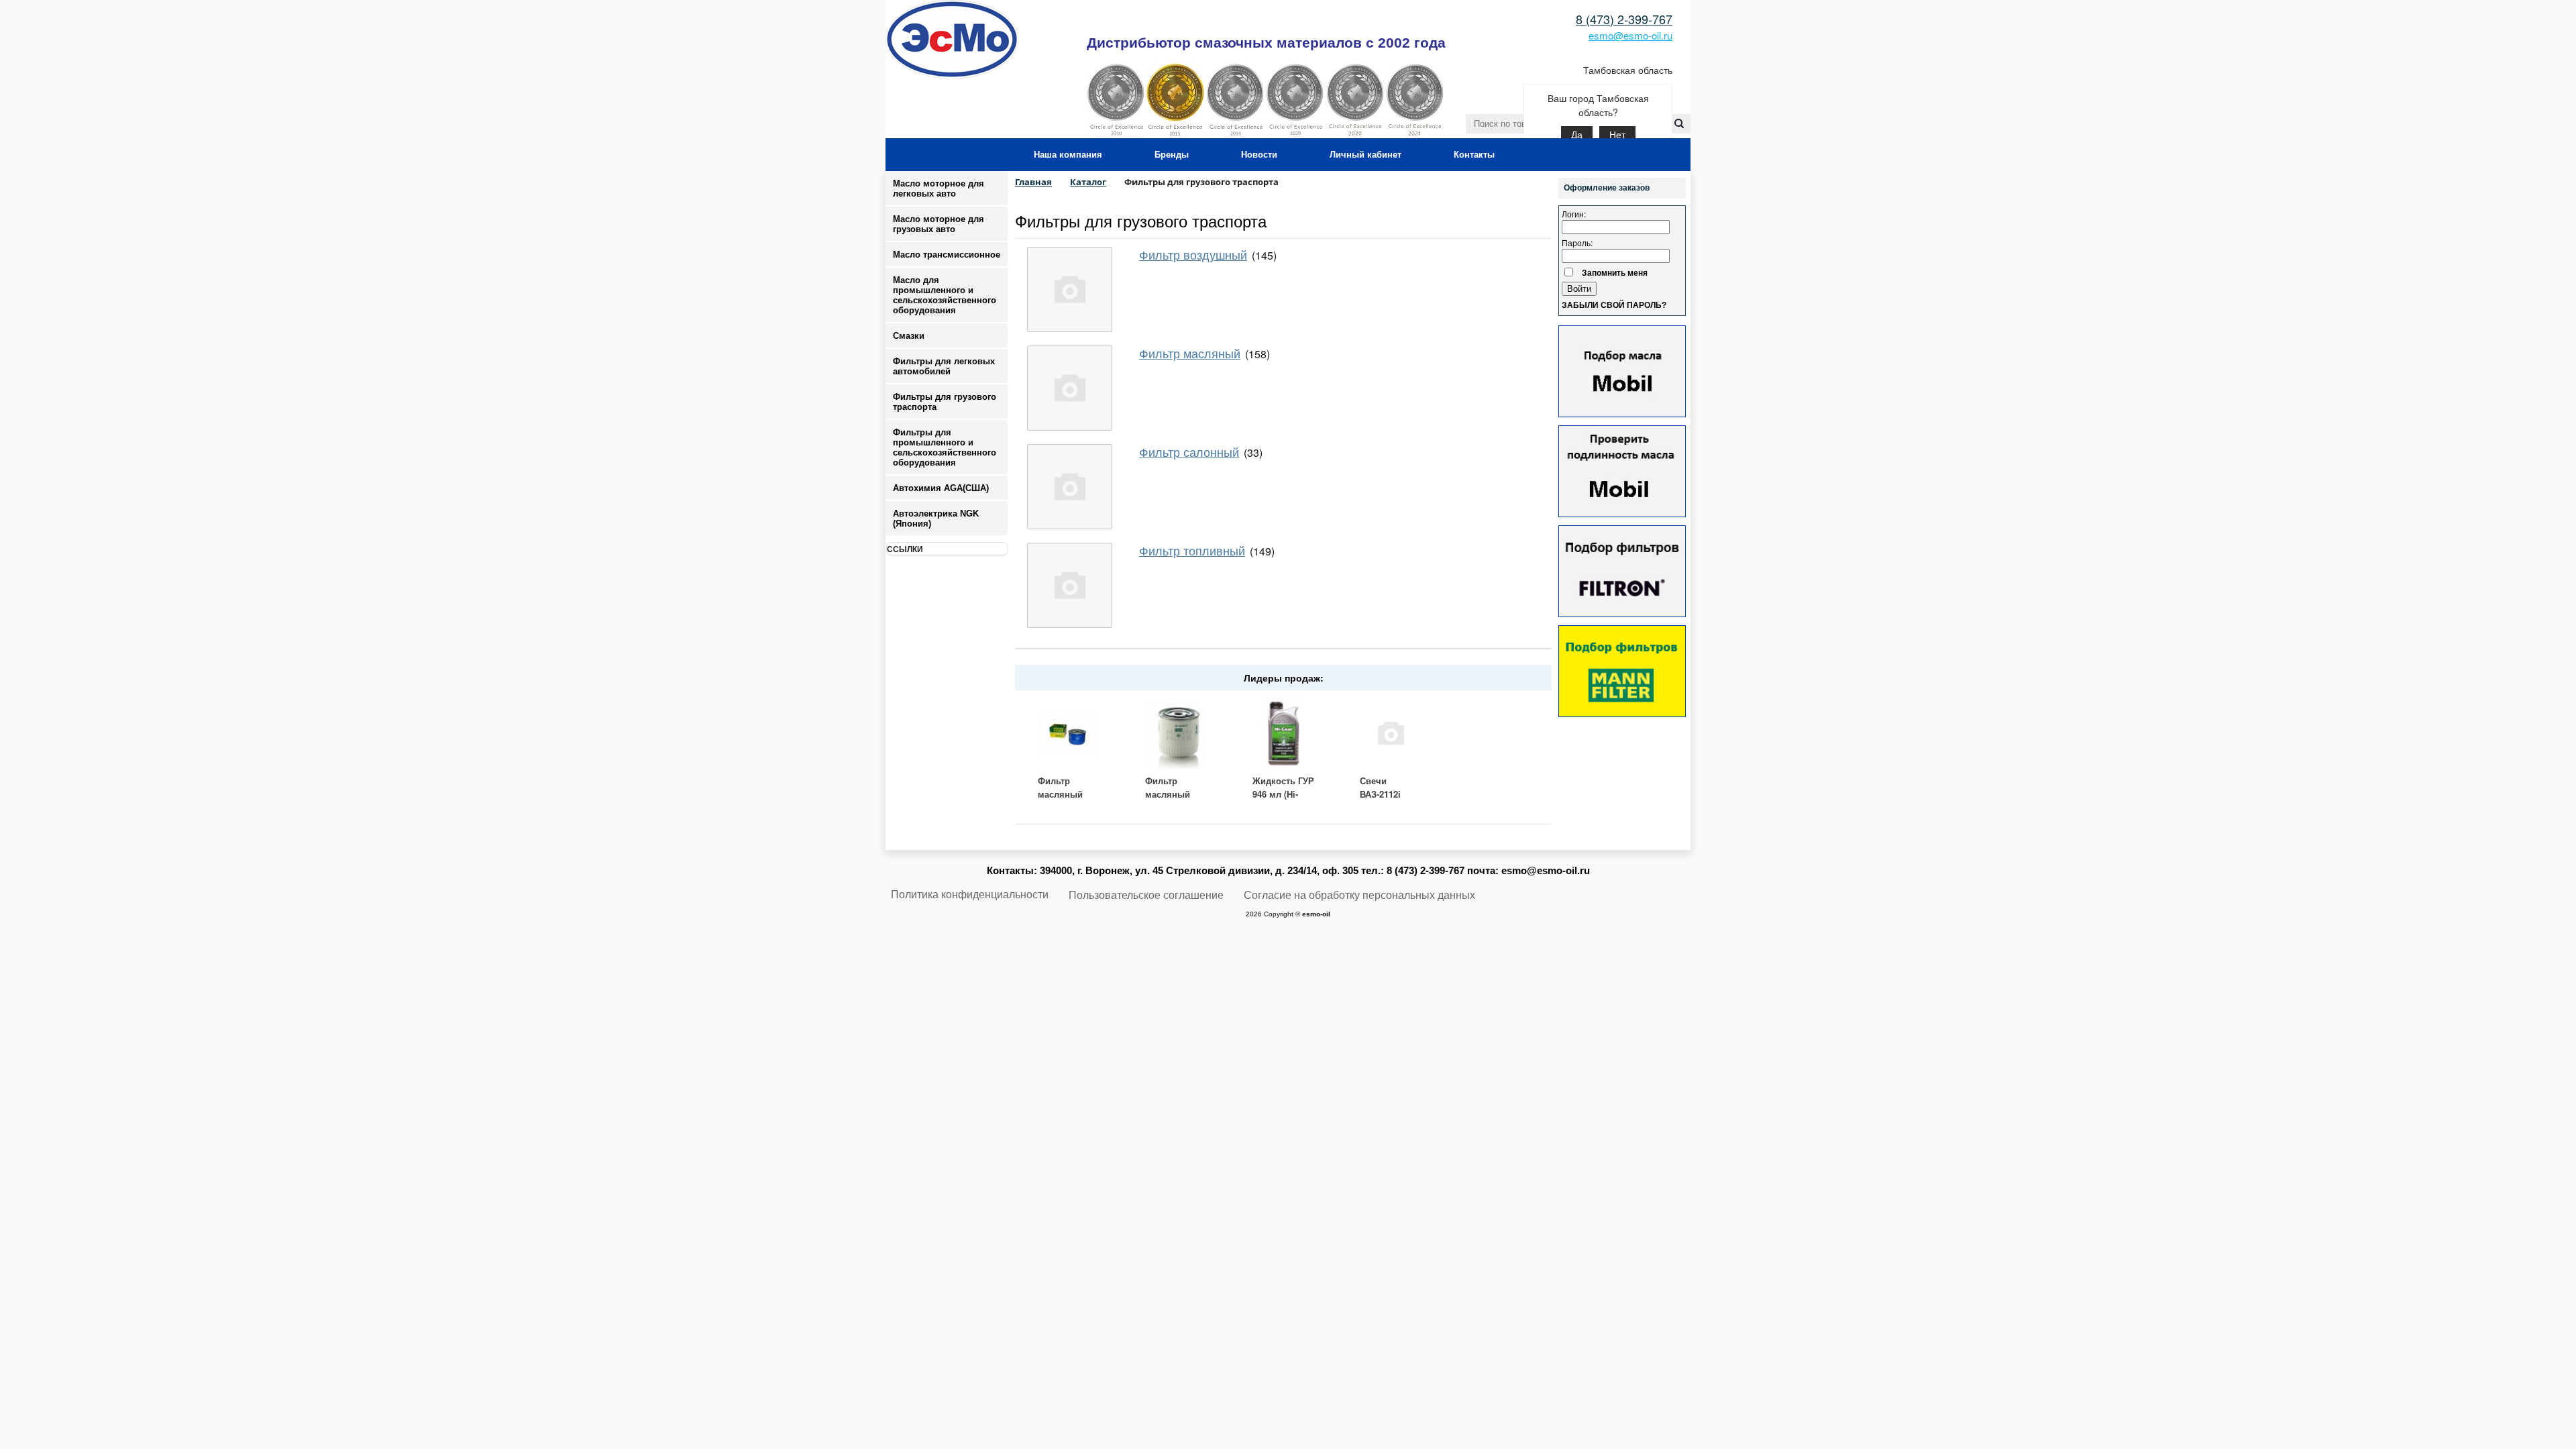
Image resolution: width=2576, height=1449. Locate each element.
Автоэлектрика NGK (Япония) (936, 519)
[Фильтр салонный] (1070, 487)
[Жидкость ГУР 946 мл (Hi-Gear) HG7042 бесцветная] (1283, 733)
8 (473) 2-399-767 (1624, 19)
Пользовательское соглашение (1146, 895)
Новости (1259, 155)
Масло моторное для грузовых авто (938, 224)
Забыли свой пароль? (1614, 305)
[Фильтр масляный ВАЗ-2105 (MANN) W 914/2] (1069, 733)
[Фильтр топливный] (1070, 585)
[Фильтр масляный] (1070, 388)
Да (1577, 135)
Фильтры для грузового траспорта (1141, 220)
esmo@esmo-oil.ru (1630, 35)
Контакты (1474, 155)
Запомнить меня (1615, 272)
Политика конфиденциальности (970, 895)
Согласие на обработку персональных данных (1359, 895)
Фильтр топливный (1192, 550)
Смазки (909, 336)
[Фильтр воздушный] (1070, 289)
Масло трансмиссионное (947, 255)
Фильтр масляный (1190, 353)
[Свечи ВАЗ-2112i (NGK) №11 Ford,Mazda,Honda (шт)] (1391, 733)
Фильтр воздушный (1193, 254)
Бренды (1172, 155)
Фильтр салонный (1189, 451)
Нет (1617, 135)
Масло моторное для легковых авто (938, 189)
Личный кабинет (1365, 155)
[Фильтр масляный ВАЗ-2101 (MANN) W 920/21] (1176, 733)
